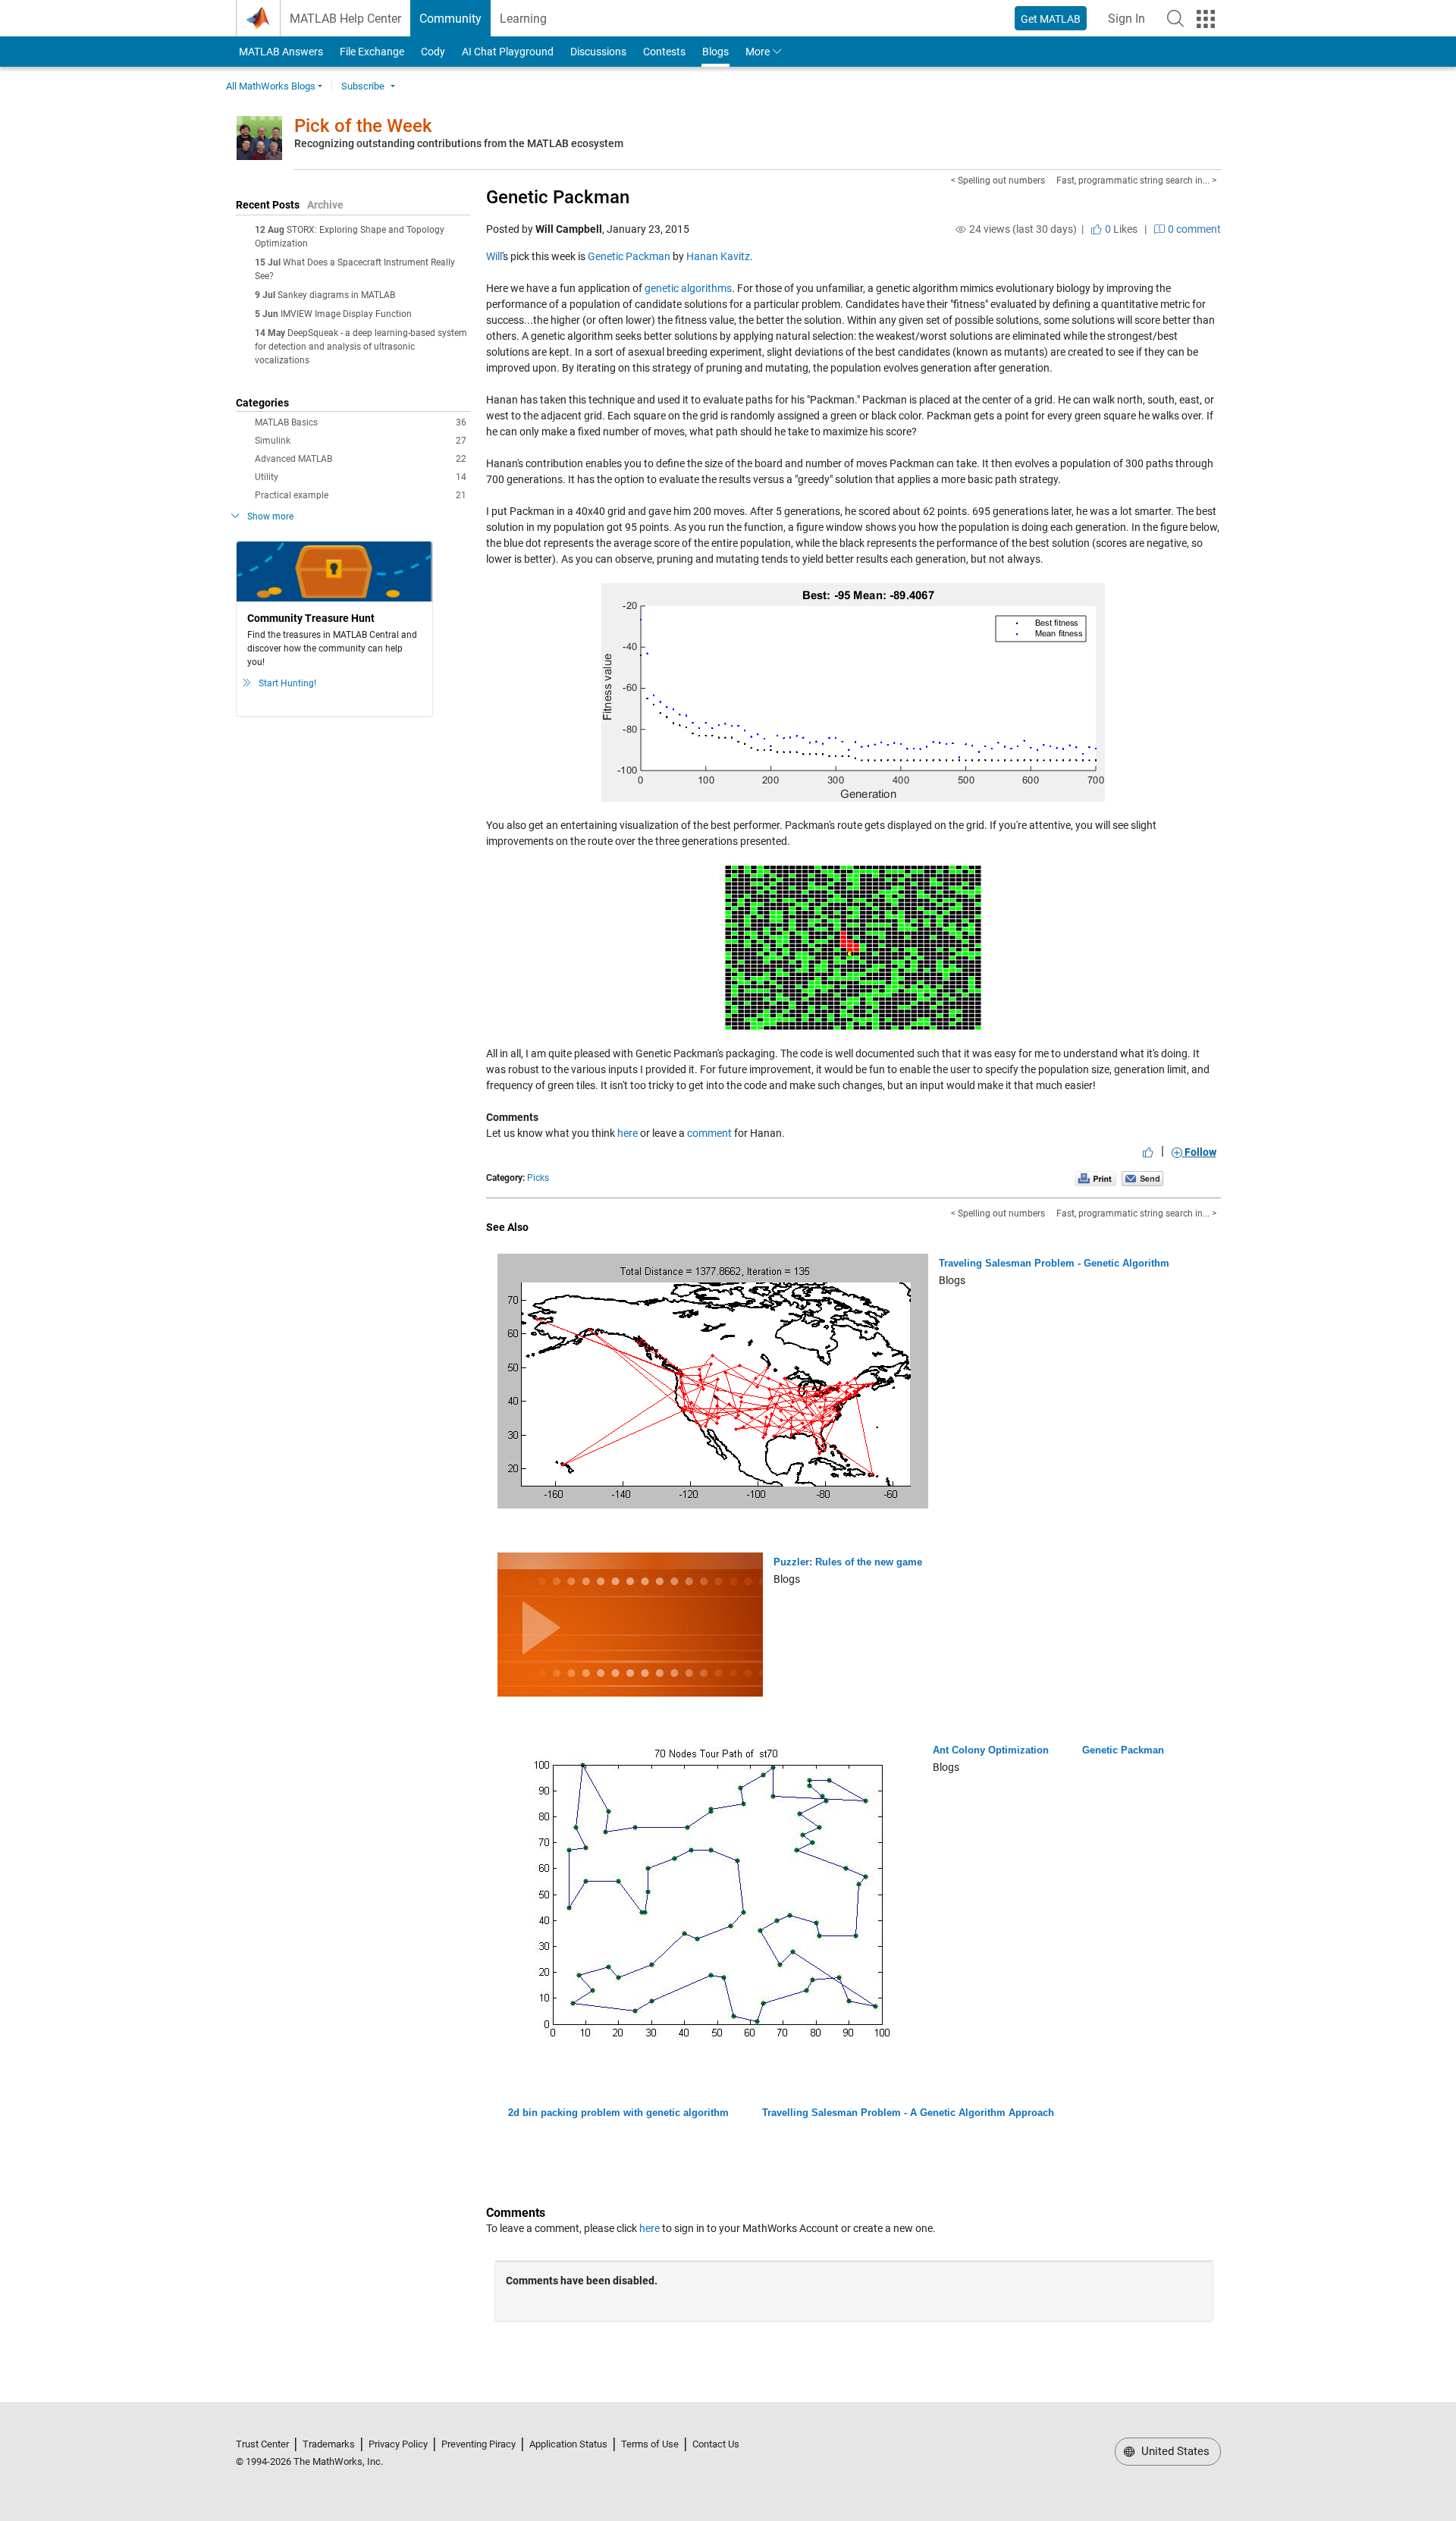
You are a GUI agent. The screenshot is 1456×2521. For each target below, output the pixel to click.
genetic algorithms (688, 288)
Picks (538, 1178)
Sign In (1131, 23)
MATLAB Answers (280, 52)
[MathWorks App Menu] (1206, 19)
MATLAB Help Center (345, 19)
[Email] (1142, 1178)
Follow (1199, 1152)
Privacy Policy (398, 2444)
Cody (433, 52)
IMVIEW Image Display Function (346, 314)
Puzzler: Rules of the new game (848, 1562)
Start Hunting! (287, 683)
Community (450, 19)
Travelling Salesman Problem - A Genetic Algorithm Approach (908, 2113)
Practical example (361, 495)
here (628, 1133)
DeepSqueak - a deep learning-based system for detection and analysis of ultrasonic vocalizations (361, 347)
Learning (523, 19)
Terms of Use (650, 2444)
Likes (1120, 229)
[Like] (1148, 1152)
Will (494, 256)
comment (709, 1133)
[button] (1175, 18)
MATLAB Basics (361, 422)
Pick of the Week (363, 126)
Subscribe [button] (363, 86)
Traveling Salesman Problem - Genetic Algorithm (1054, 1263)
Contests (664, 52)
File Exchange (372, 52)
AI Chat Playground (508, 52)
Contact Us (716, 2444)
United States (1174, 2451)
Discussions (598, 52)
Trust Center (262, 2444)
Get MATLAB (1051, 19)
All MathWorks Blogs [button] (271, 86)
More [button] (758, 52)
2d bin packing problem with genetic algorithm (618, 2113)
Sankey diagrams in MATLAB (336, 295)
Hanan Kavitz (718, 256)
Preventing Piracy (479, 2444)
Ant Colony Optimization (991, 1750)
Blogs (715, 52)
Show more (270, 516)
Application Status (568, 2444)
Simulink (361, 441)
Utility (361, 477)
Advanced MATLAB (361, 459)
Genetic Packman (558, 197)
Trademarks (329, 2444)
